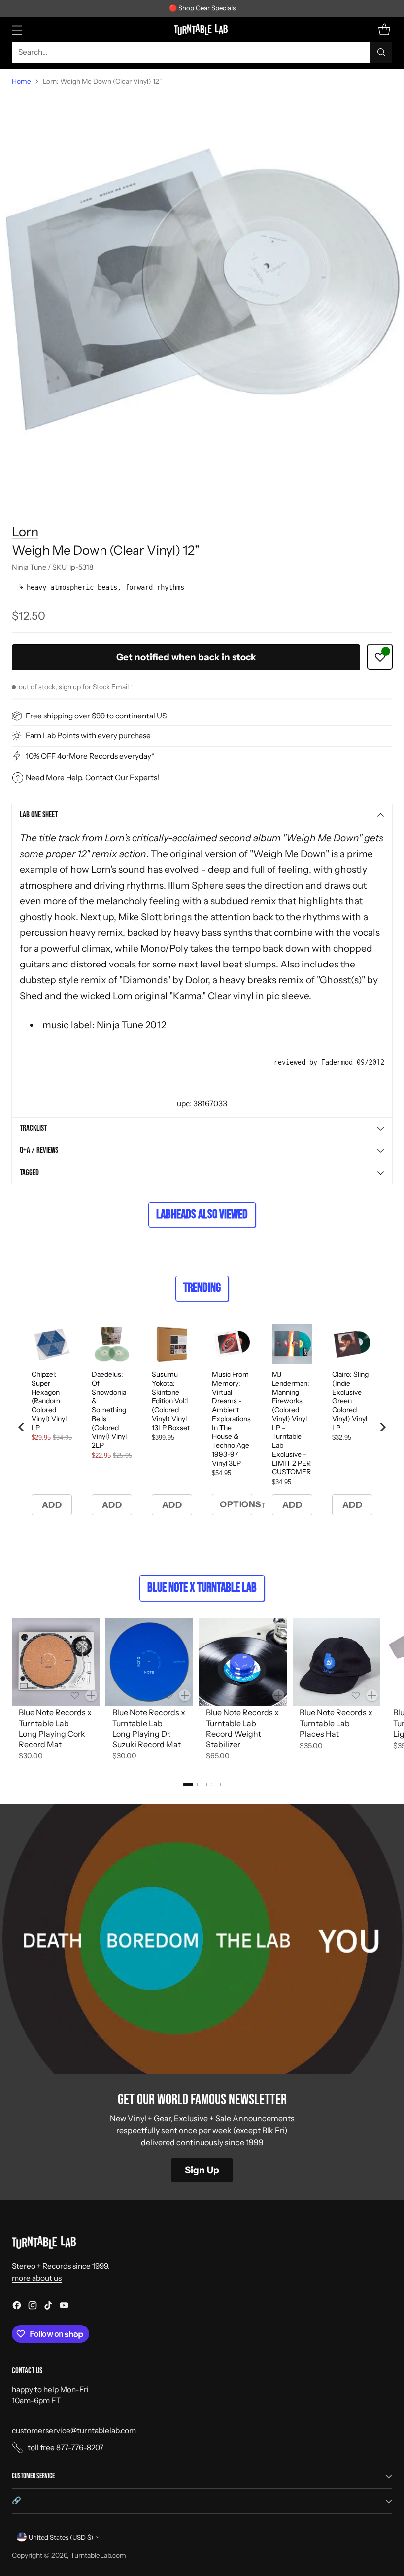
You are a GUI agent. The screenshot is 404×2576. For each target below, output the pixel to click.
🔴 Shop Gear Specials (202, 8)
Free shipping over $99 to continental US (96, 716)
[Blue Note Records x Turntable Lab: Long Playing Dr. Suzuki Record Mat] (149, 1662)
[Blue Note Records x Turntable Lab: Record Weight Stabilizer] (243, 1662)
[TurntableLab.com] (202, 29)
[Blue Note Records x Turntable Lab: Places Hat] (337, 1662)
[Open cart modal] (384, 29)
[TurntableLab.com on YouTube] (64, 2307)
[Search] (381, 52)
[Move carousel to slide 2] (202, 1784)
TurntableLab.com (98, 2555)
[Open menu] (17, 29)
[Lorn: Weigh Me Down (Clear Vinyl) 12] (202, 297)
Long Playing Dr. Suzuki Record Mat (147, 1739)
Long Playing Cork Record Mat (52, 1739)
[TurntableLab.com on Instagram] (33, 2307)
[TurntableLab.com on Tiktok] (48, 2307)
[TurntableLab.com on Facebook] (17, 2307)
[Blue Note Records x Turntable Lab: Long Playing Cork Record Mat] (56, 1662)
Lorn (25, 531)
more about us (37, 2278)
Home (21, 81)
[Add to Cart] (91, 1695)
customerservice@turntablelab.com (74, 2430)
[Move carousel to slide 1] (188, 1784)
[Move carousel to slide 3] (216, 1784)
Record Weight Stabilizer (234, 1739)
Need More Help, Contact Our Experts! (92, 777)
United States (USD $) (61, 2537)
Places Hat (319, 1734)
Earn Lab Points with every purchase (88, 735)
